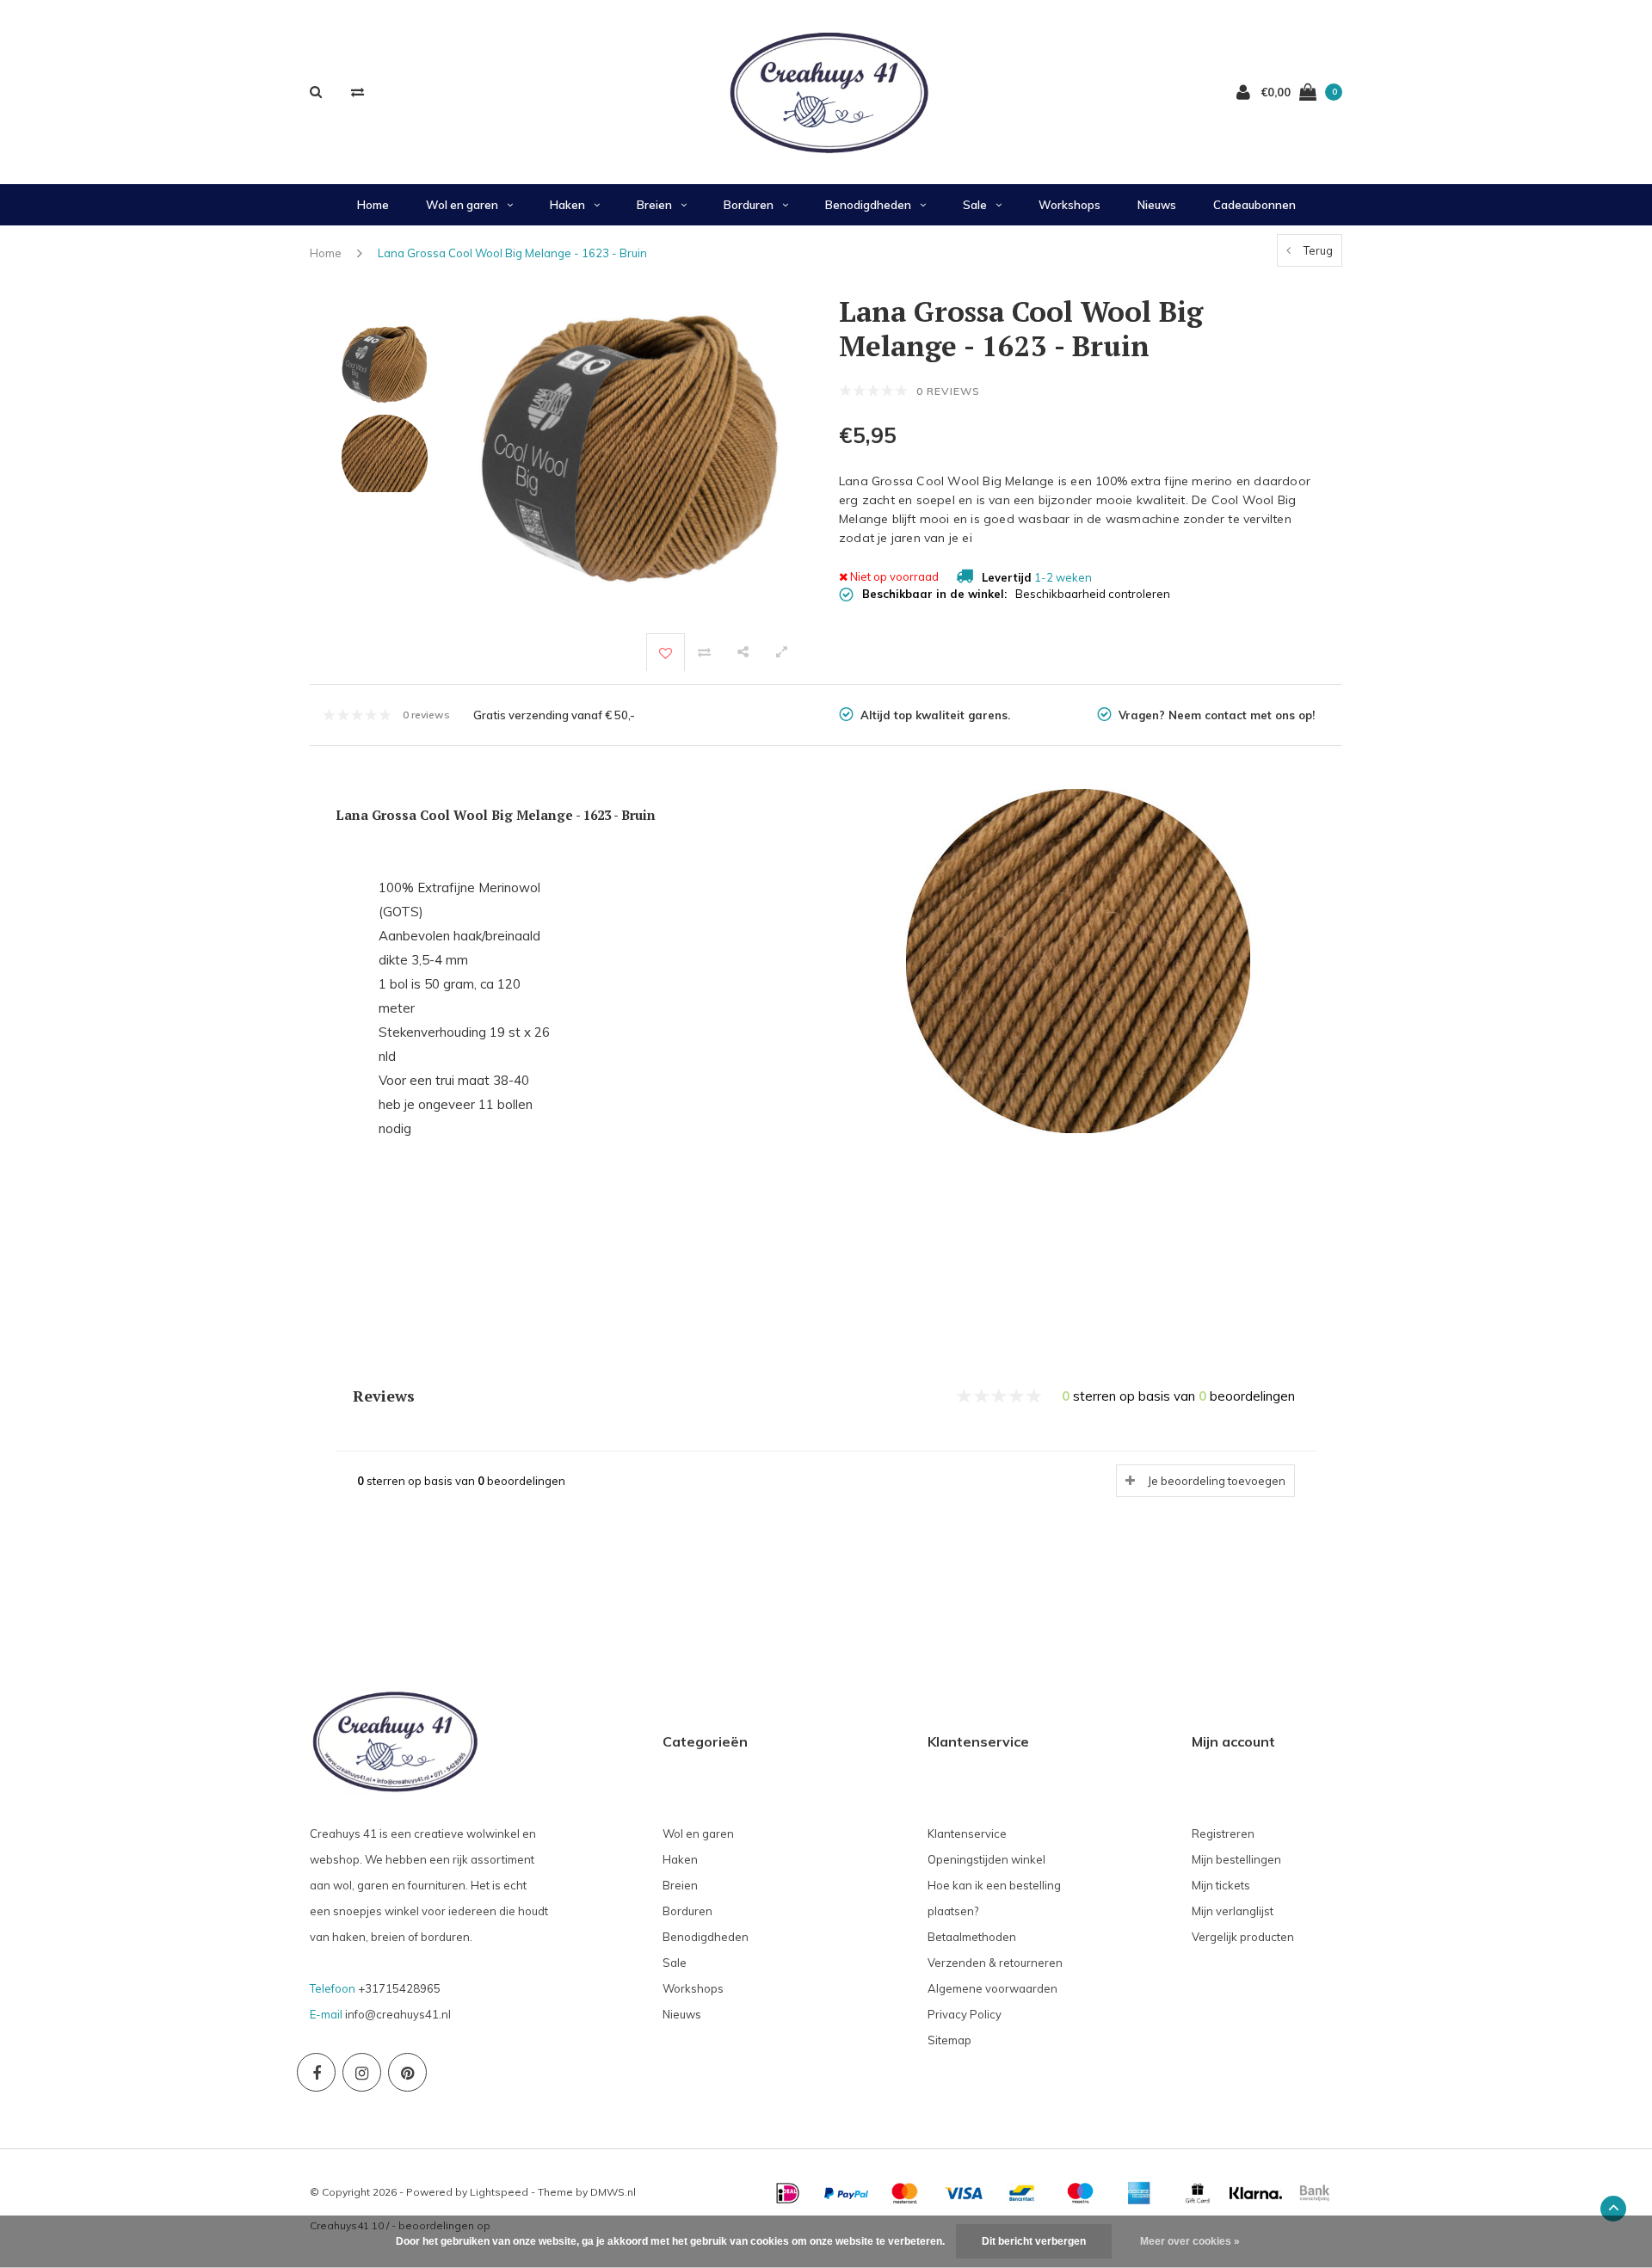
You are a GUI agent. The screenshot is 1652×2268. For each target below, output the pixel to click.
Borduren (749, 205)
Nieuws (1157, 205)
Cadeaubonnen (1254, 205)
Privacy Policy (965, 2014)
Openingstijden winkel (986, 1859)
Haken (567, 205)
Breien (654, 205)
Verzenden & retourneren (995, 1963)
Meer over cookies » (1190, 2241)
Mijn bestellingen (1236, 1859)
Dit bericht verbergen (1034, 2241)
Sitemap (949, 2040)
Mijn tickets (1221, 1885)
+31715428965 (399, 1988)
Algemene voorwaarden (992, 1988)
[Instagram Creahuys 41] (362, 2072)
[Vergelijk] (358, 92)
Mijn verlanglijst (1233, 1911)
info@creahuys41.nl (398, 2014)
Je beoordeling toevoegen (1217, 1481)
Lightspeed (499, 2192)
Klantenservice (967, 1834)
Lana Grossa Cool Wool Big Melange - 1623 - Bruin (512, 253)
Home (373, 205)
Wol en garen (462, 205)
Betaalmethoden (972, 1937)
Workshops (1069, 205)
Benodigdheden (868, 205)
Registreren (1223, 1834)
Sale (975, 205)
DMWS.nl (613, 2192)
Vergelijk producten (1243, 1937)
